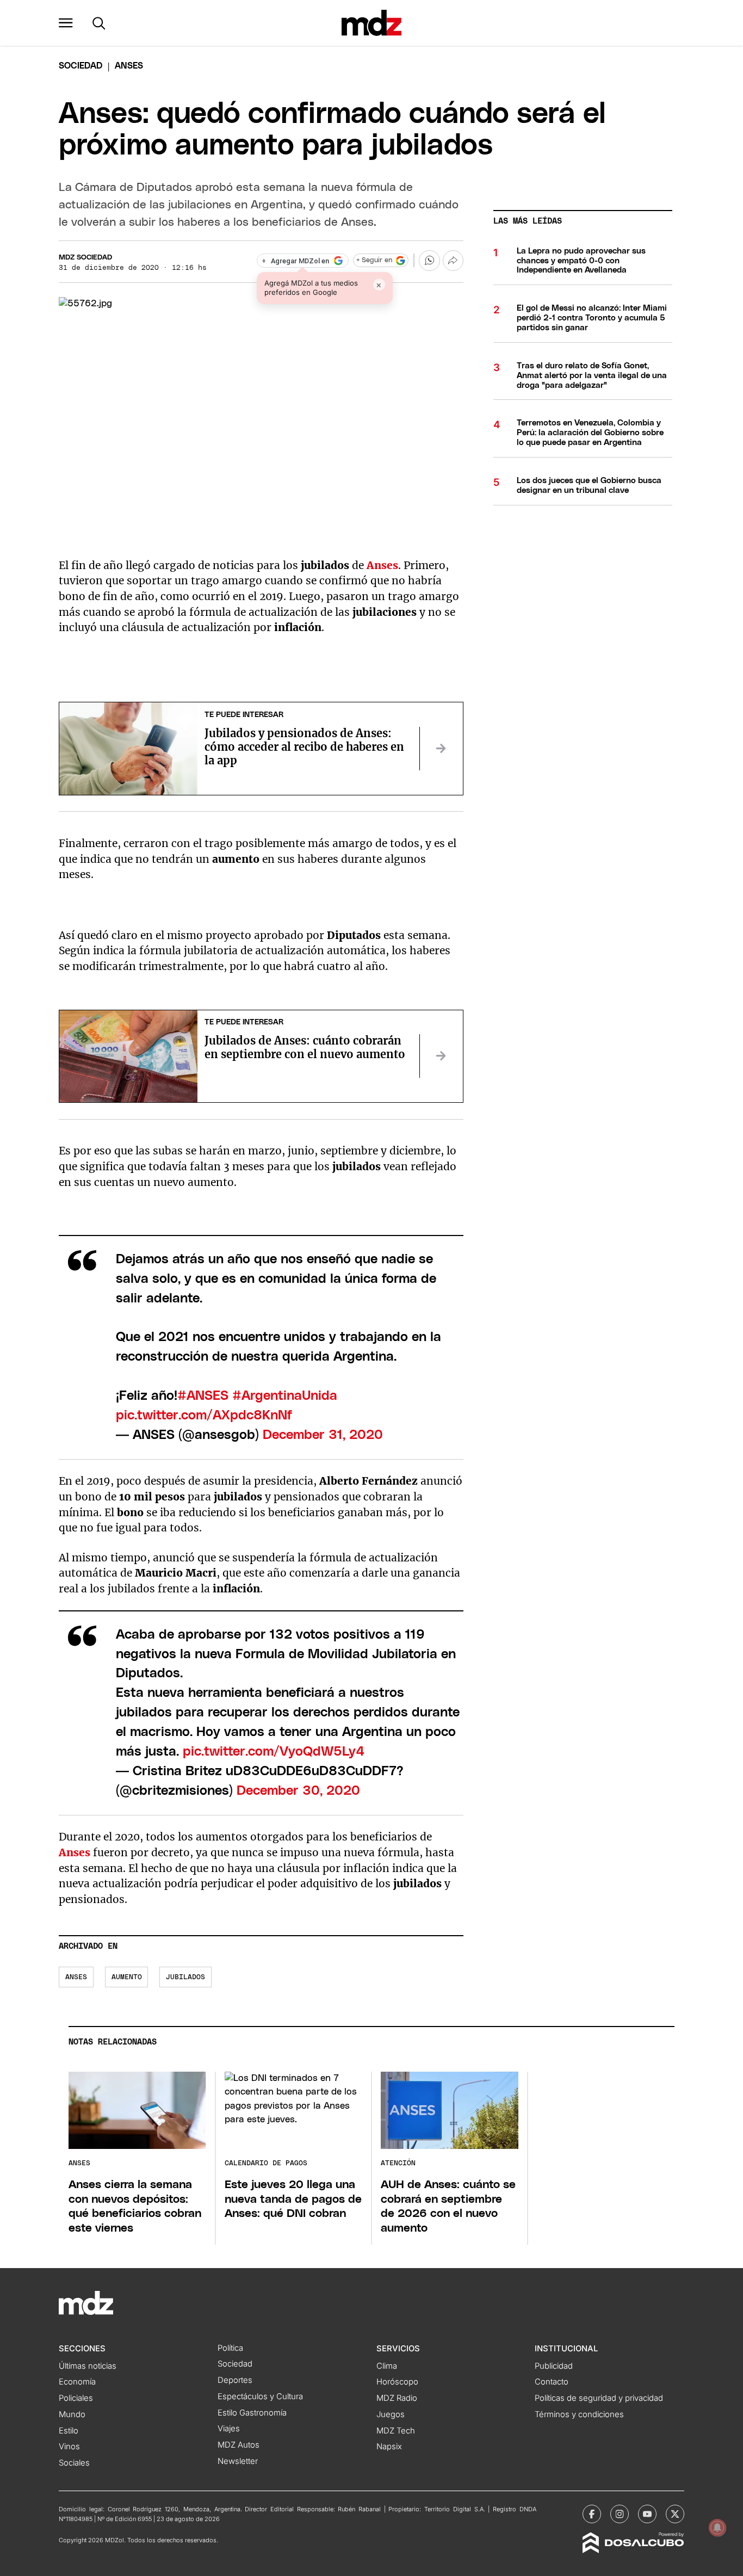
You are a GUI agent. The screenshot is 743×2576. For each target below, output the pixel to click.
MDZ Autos (239, 2445)
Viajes (229, 2429)
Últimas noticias (88, 2366)
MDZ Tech (396, 2431)
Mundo (72, 2414)
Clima (387, 2366)
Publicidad (554, 2366)
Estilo (69, 2431)
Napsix (389, 2447)
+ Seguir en (374, 260)
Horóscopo (397, 2382)
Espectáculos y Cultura (260, 2396)
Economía (77, 2382)
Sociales (74, 2463)
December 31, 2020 (323, 1435)
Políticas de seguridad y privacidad (599, 2398)
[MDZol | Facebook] (592, 2514)
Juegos (391, 2414)
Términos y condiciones (579, 2414)
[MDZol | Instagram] (620, 2514)
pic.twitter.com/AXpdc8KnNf (204, 1416)
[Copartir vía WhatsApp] (429, 261)
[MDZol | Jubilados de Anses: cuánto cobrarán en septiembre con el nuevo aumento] (441, 1056)
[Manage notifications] (717, 2528)
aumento (127, 1977)
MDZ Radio (397, 2398)
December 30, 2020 (298, 1791)
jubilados (185, 1977)
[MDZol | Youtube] (647, 2514)
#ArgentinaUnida (285, 1396)
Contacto (552, 2382)
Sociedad (81, 66)
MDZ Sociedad (85, 258)
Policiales (76, 2398)
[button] (66, 23)
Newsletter (238, 2461)
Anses (75, 1852)
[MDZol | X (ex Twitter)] (675, 2514)
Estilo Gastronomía (252, 2413)
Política (230, 2348)
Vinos (69, 2447)
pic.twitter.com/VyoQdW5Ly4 (274, 1752)
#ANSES (203, 1396)
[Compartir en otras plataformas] (453, 261)
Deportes (235, 2380)
